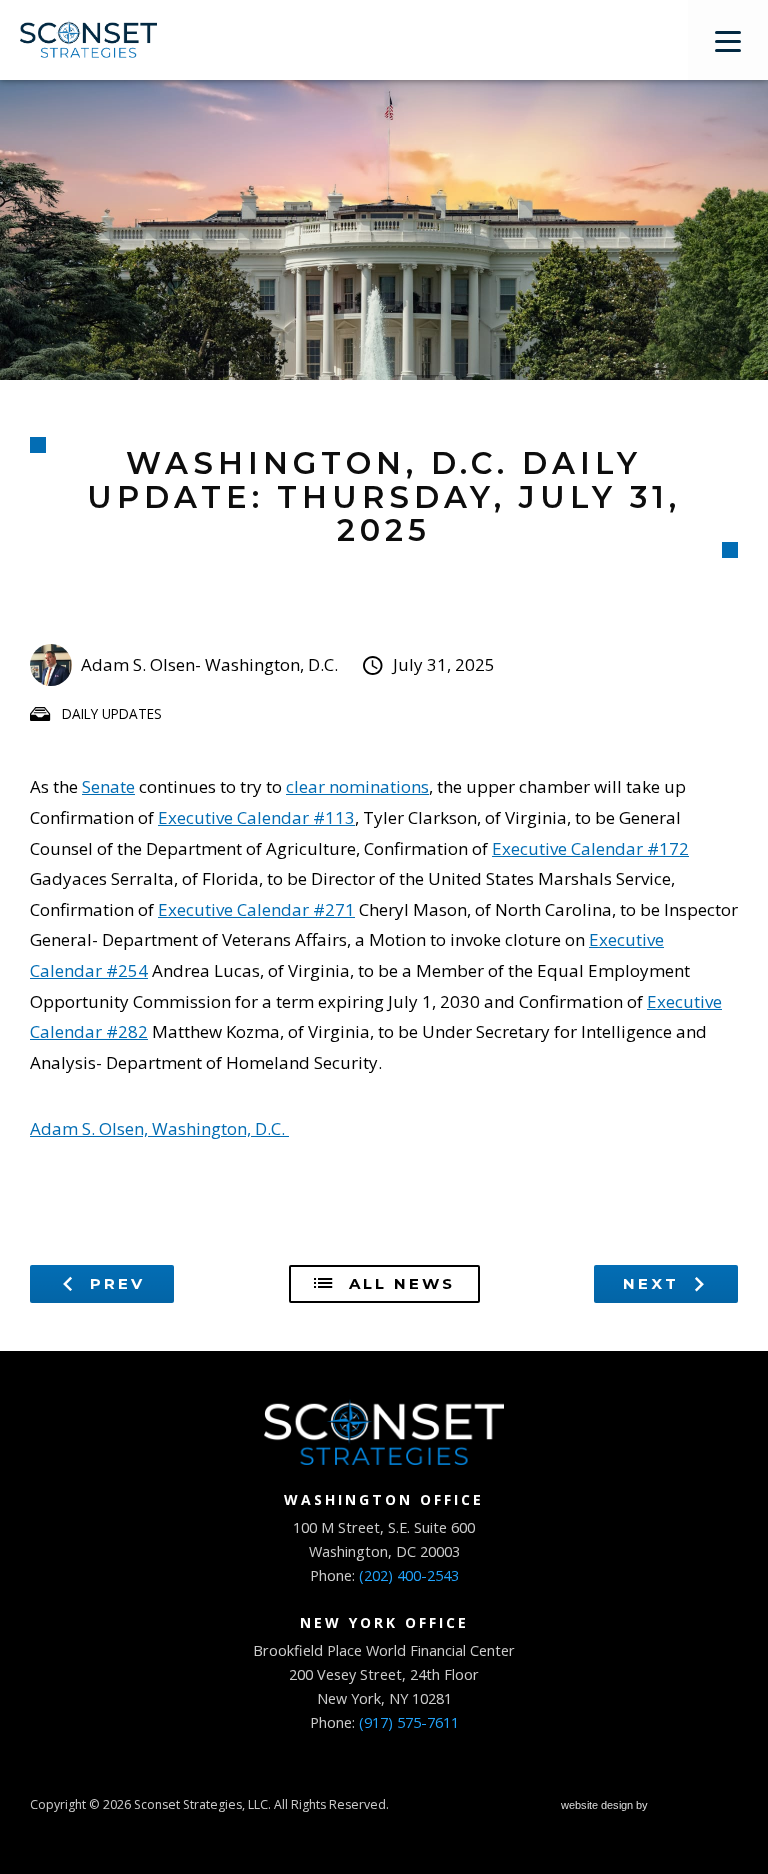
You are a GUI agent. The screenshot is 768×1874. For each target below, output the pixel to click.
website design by (606, 1807)
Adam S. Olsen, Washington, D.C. (159, 1128)
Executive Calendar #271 (256, 909)
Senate (108, 786)
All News (398, 1283)
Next (654, 1283)
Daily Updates (112, 713)
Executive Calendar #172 (590, 848)
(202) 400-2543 (409, 1575)
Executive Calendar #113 (256, 817)
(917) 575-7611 (409, 1722)
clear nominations (357, 786)
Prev (114, 1283)
